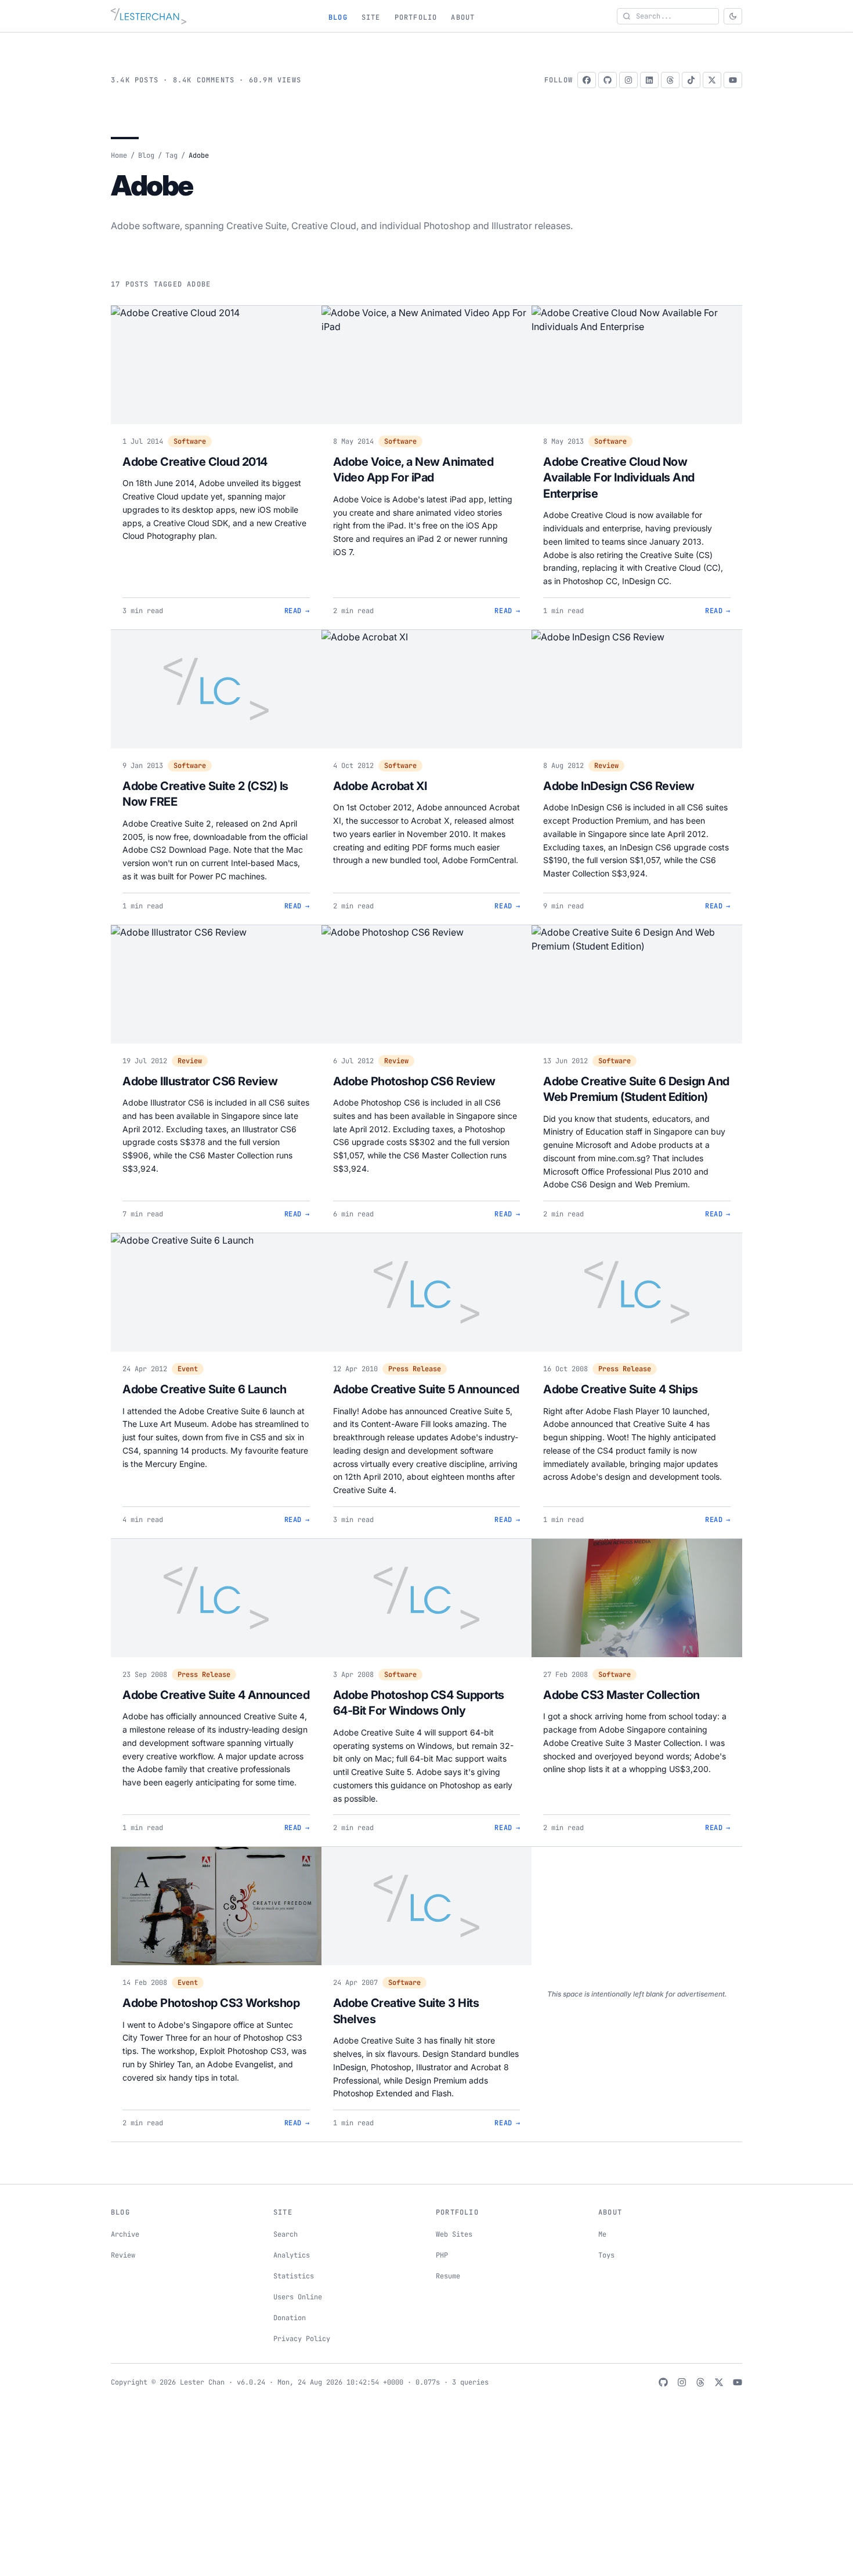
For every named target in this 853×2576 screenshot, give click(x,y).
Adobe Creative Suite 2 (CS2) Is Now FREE (205, 794)
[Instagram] (628, 80)
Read (297, 611)
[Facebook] (587, 80)
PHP (442, 2255)
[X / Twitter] (712, 80)
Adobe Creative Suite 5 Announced (426, 1389)
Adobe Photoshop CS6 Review (414, 1081)
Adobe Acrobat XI (380, 786)
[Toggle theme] (733, 16)
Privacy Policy (302, 2339)
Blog (338, 17)
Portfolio (416, 17)
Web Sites (454, 2234)
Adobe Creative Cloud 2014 (195, 462)
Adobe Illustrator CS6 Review (200, 1081)
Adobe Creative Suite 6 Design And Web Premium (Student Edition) (636, 1089)
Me (602, 2234)
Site (371, 17)
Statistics (294, 2276)
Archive (125, 2234)
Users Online (298, 2297)
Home (119, 155)
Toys (606, 2255)
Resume (448, 2276)
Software (190, 441)
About (463, 17)
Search (285, 2234)
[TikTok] (691, 80)
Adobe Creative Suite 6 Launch (205, 1389)
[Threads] (670, 80)
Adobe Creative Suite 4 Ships (620, 1389)
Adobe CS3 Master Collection (621, 1695)
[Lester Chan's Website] (149, 16)
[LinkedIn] (649, 80)
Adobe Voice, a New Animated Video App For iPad (413, 470)
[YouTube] (733, 80)
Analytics (292, 2255)
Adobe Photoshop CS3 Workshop (211, 2003)
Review (606, 766)
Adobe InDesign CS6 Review (619, 786)
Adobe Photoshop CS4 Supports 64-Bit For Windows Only (419, 1703)
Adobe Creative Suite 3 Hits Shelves (406, 2011)
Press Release (415, 1369)
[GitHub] (608, 80)
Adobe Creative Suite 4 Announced (216, 1695)
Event (188, 1369)
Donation (290, 2318)
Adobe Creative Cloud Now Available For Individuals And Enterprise (619, 478)
